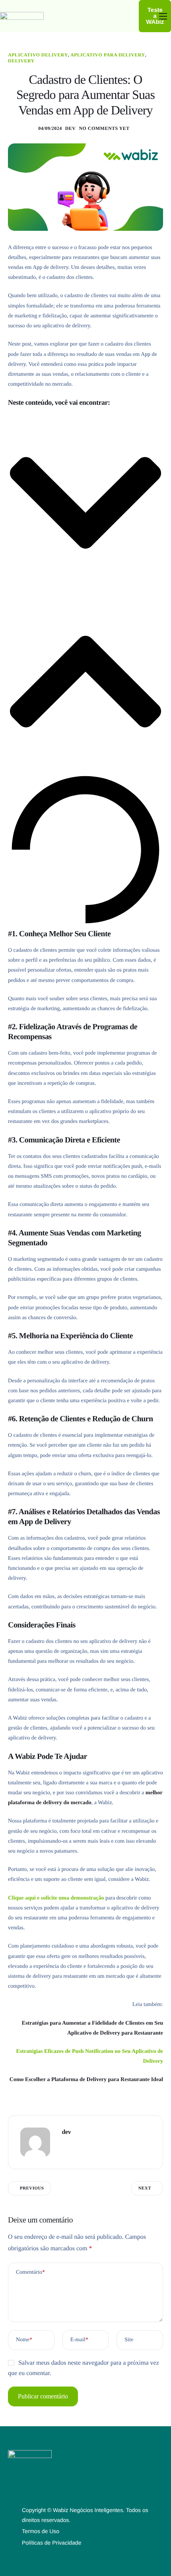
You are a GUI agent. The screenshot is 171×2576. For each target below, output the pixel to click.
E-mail (79, 2340)
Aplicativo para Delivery (108, 55)
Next (145, 2188)
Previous (32, 2188)
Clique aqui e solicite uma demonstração (56, 1898)
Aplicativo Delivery (38, 55)
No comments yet (104, 128)
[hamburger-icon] (163, 16)
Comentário (30, 2272)
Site (129, 2340)
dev (71, 128)
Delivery (21, 61)
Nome (24, 2340)
